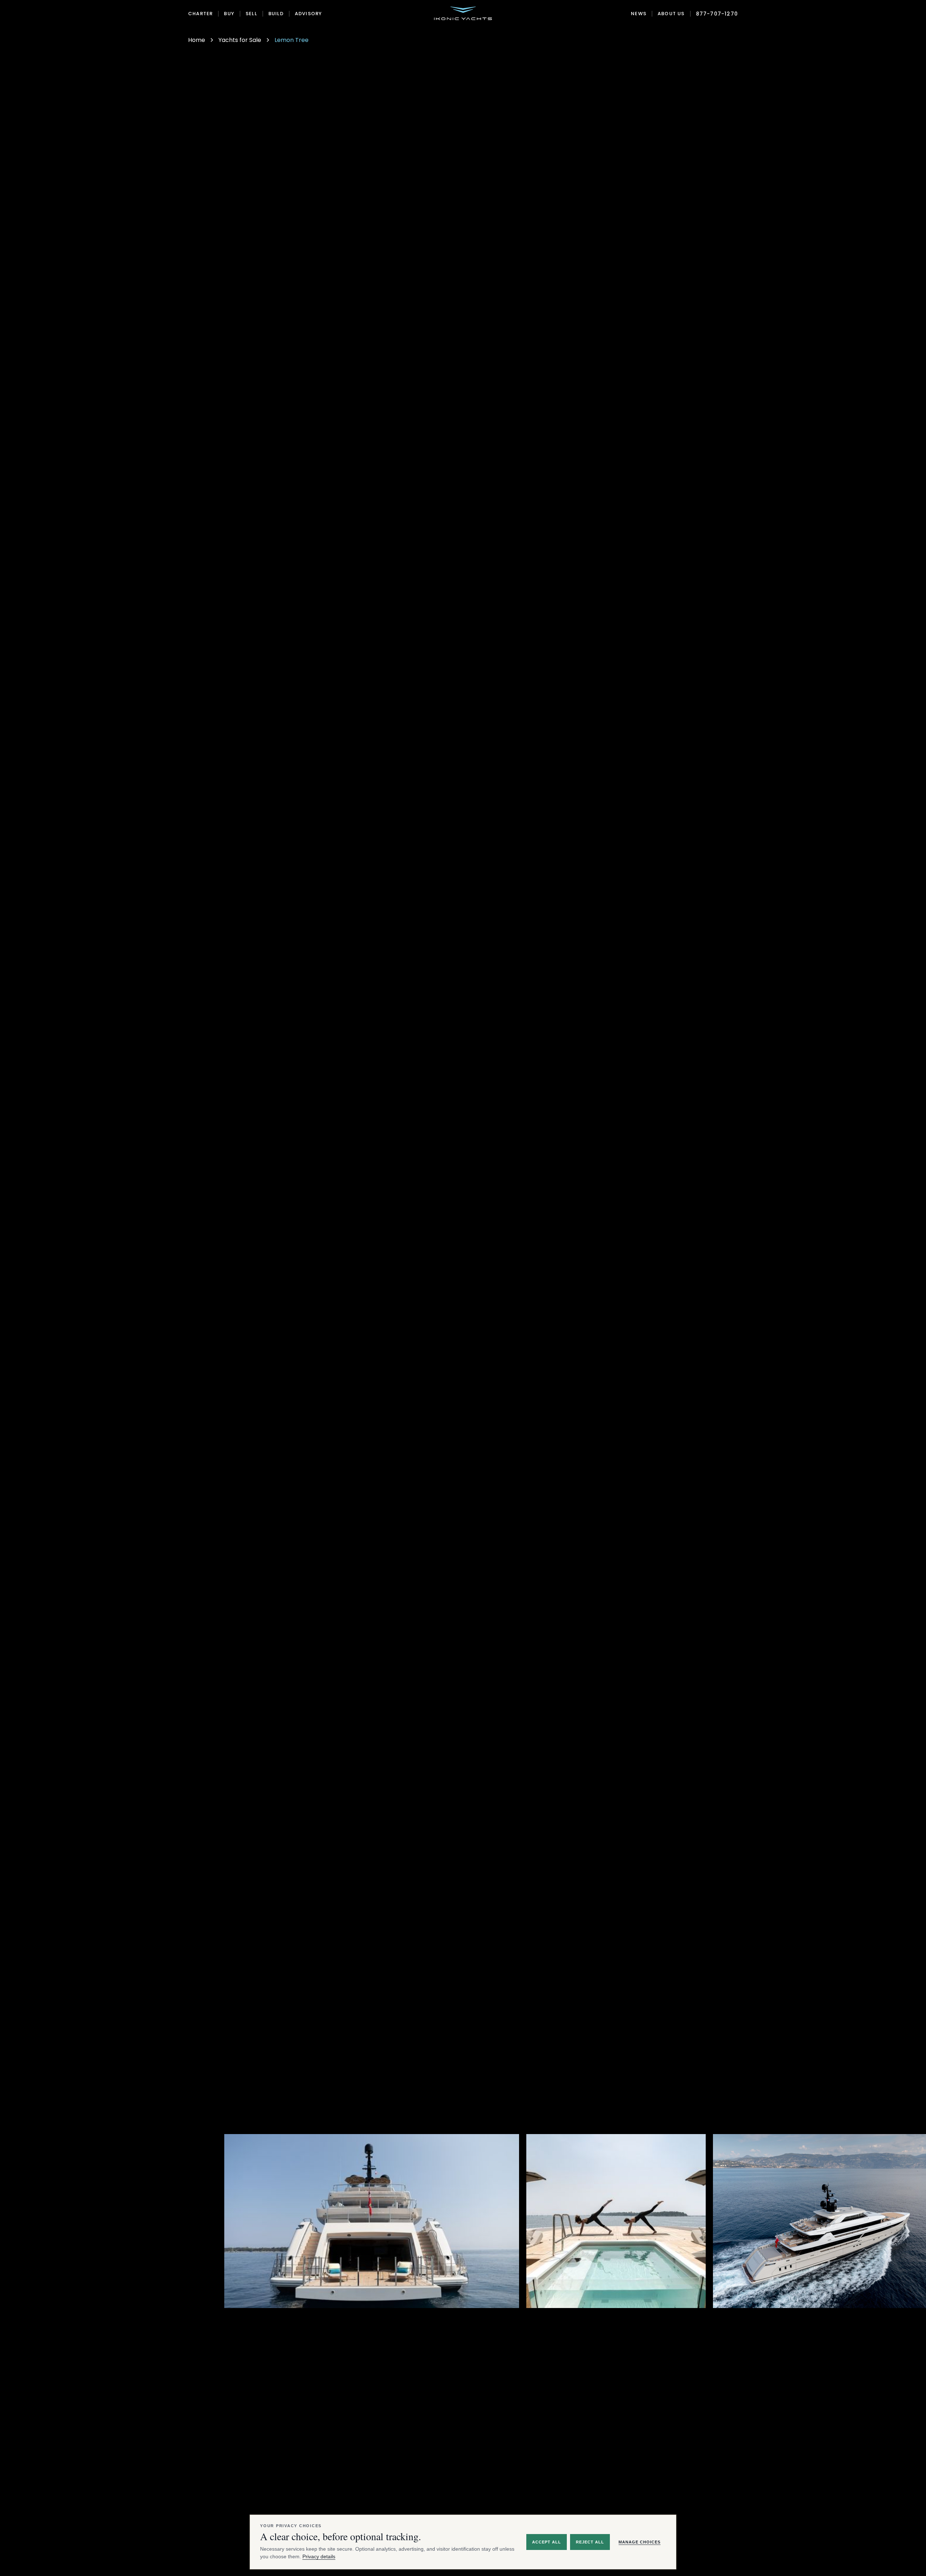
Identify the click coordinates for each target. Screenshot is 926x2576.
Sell (251, 14)
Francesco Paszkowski (643, 2383)
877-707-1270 (717, 14)
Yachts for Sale (240, 40)
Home (197, 40)
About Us (671, 14)
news (639, 14)
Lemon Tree (292, 40)
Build (276, 14)
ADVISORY (309, 14)
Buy (229, 14)
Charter (200, 14)
